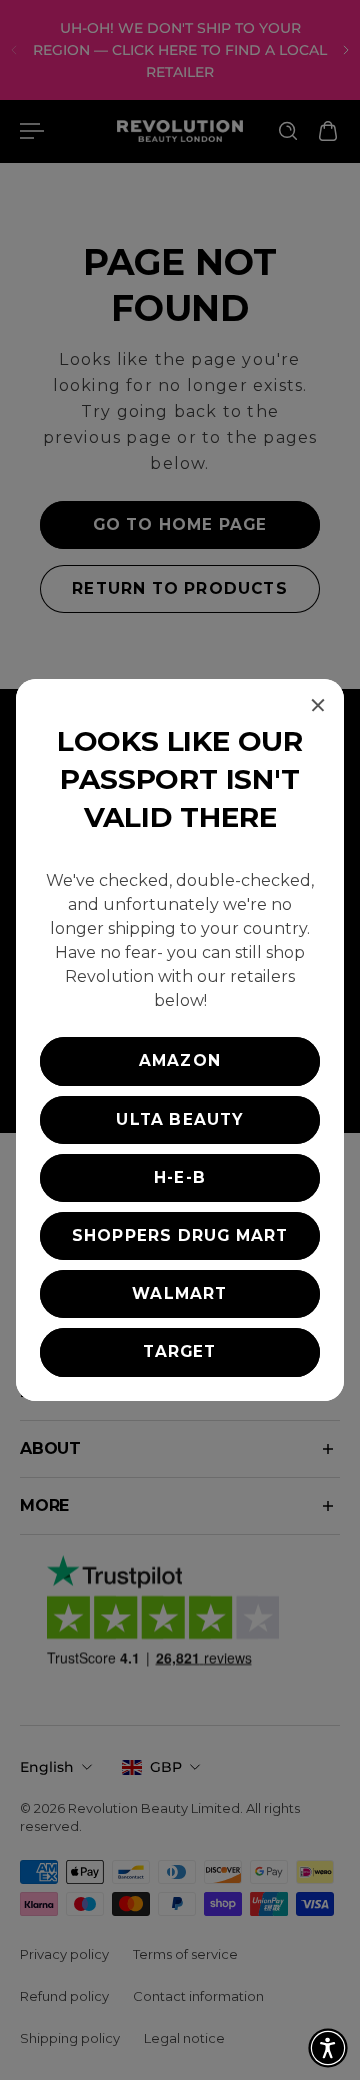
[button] (328, 2048)
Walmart (179, 1293)
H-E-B (180, 1177)
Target (179, 1351)
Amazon (180, 1060)
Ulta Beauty (179, 1119)
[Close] (318, 705)
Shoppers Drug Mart (180, 1235)
